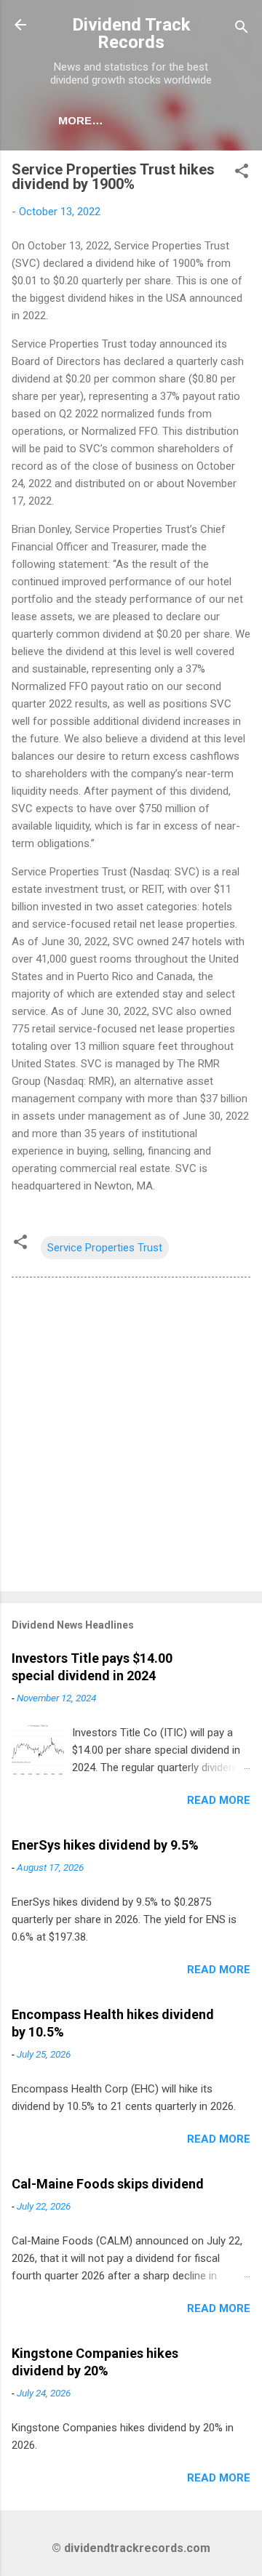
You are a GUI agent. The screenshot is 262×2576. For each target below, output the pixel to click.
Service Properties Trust (105, 1248)
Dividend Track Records (131, 33)
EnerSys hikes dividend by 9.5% (105, 1845)
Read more (219, 1800)
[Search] (242, 29)
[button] (242, 173)
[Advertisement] (131, 1437)
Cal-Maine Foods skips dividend (108, 2184)
